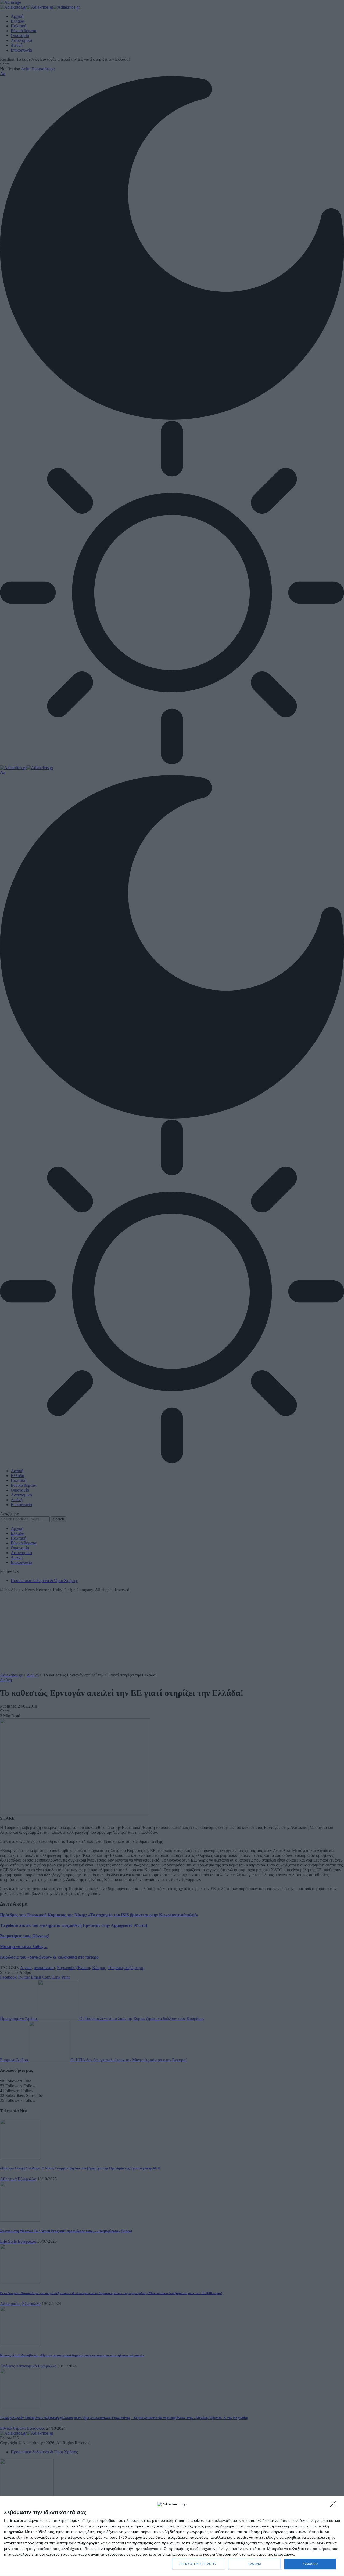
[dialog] (172, 2536)
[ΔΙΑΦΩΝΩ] (334, 2506)
